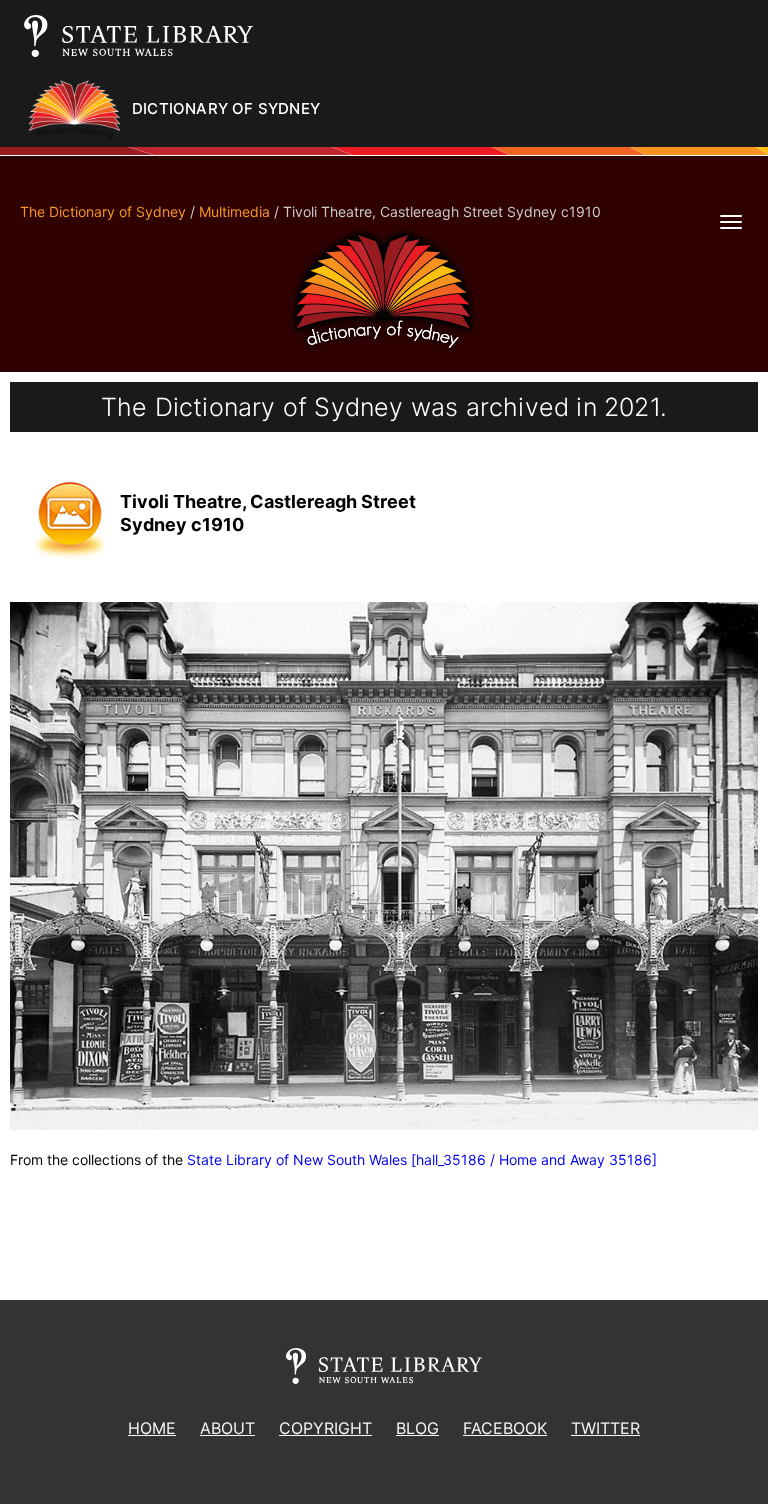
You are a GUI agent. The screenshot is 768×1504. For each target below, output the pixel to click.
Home (152, 1428)
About (227, 1428)
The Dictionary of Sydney (103, 211)
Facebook (505, 1428)
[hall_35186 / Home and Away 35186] (534, 1159)
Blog (417, 1428)
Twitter (605, 1428)
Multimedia (234, 211)
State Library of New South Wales (297, 1159)
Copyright (325, 1428)
